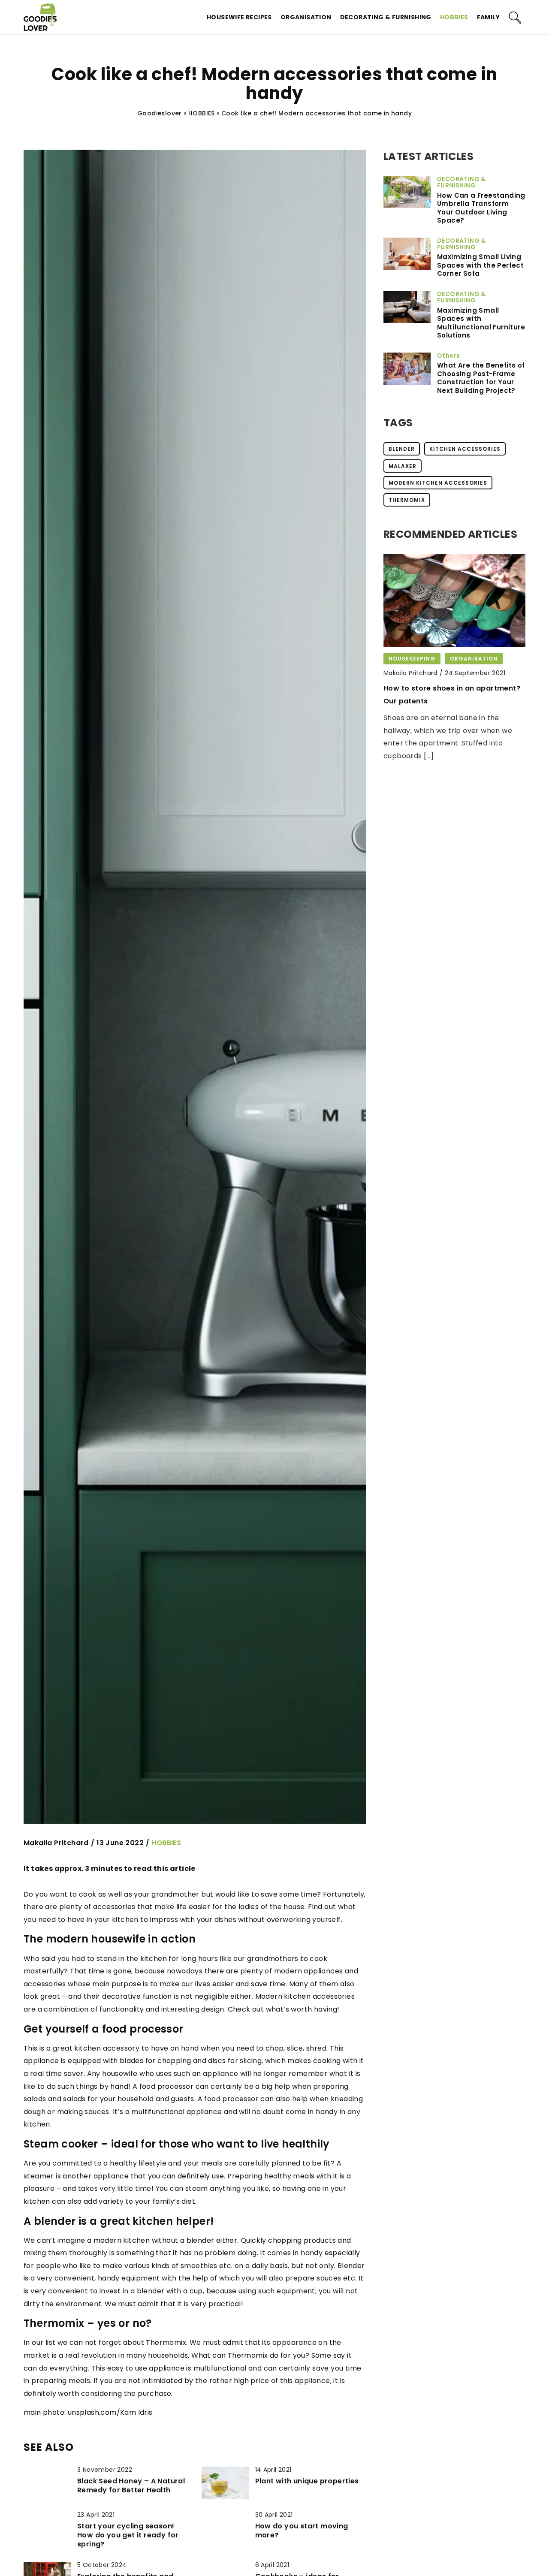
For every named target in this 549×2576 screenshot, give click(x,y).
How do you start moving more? (302, 2531)
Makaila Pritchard (56, 1843)
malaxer (403, 466)
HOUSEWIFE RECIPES (239, 17)
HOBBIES (454, 17)
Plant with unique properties (307, 2481)
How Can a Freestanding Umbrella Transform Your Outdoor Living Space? (481, 208)
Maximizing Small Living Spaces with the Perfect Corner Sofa (480, 265)
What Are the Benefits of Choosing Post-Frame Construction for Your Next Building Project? (481, 378)
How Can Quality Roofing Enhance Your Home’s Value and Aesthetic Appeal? (446, 701)
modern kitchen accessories (438, 483)
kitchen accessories (465, 449)
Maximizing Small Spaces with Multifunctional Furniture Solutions (481, 323)
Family (488, 17)
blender (402, 449)
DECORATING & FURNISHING (386, 17)
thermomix (407, 500)
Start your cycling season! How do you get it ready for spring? (128, 2535)
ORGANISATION (306, 17)
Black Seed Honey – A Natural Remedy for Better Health (131, 2486)
